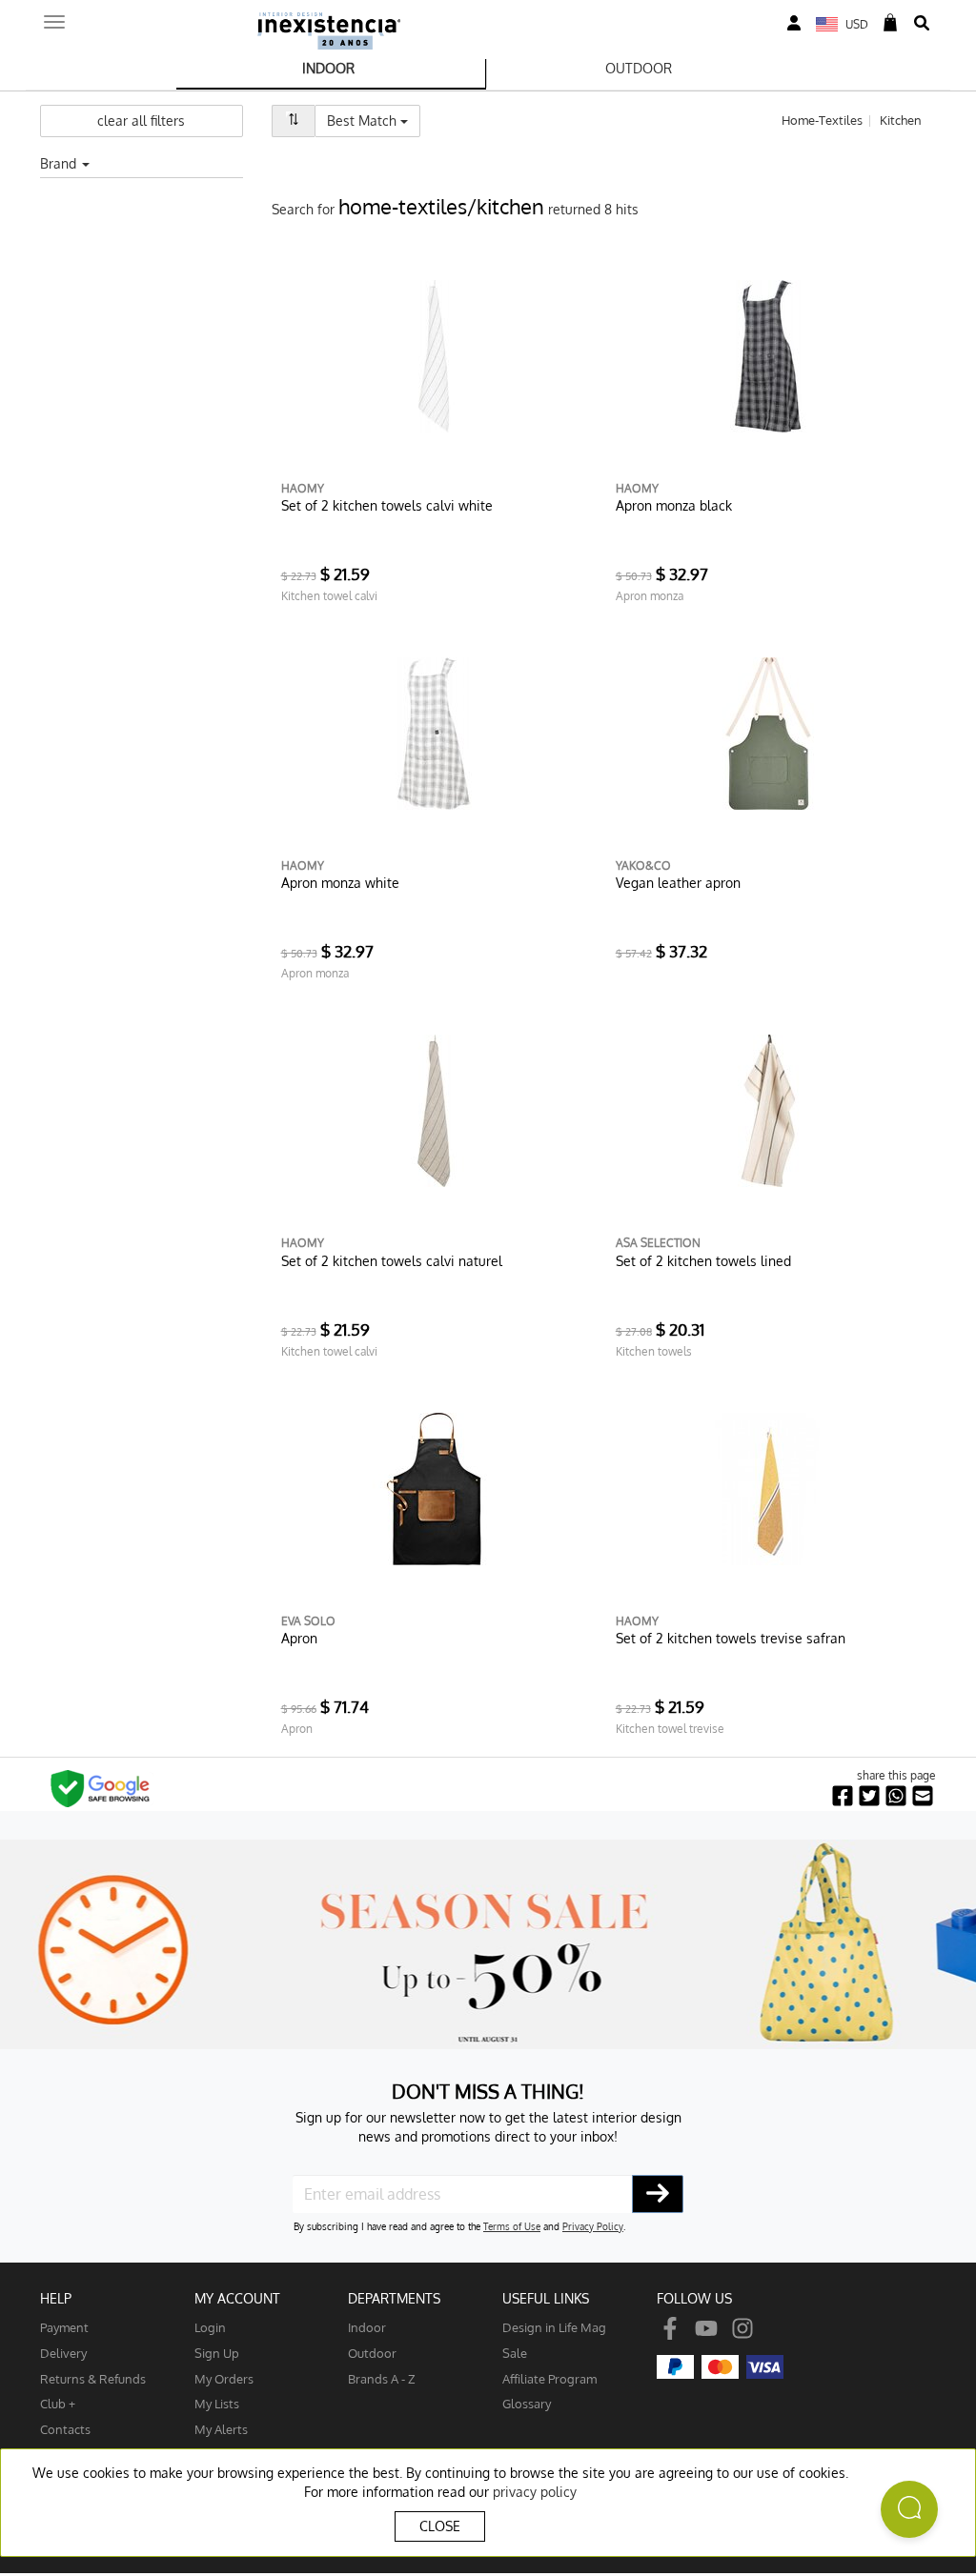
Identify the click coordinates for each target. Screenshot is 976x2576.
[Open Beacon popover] (909, 2509)
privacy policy (535, 2492)
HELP (56, 2298)
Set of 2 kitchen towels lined (703, 1261)
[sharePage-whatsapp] (896, 1796)
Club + (58, 2403)
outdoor (372, 2353)
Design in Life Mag (554, 2327)
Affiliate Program (549, 2378)
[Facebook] (670, 2327)
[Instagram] (742, 2327)
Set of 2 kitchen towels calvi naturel (392, 1261)
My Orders (224, 2378)
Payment (64, 2327)
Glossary (527, 2403)
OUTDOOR (639, 68)
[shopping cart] (890, 23)
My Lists (217, 2403)
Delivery (63, 2353)
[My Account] (794, 23)
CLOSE (440, 2526)
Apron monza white (340, 883)
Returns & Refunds (93, 2378)
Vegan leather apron (678, 883)
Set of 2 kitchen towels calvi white (387, 505)
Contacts (65, 2429)
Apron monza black (674, 505)
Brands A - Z (382, 2378)
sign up (217, 2353)
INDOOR (328, 68)
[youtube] (706, 2327)
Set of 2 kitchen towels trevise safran (731, 1638)
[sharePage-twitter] (869, 1796)
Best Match (374, 120)
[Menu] (54, 16)
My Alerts (221, 2429)
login (210, 2327)
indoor (367, 2327)
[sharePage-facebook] (843, 1796)
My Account (237, 2298)
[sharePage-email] (923, 1796)
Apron (299, 1638)
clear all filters (141, 121)
